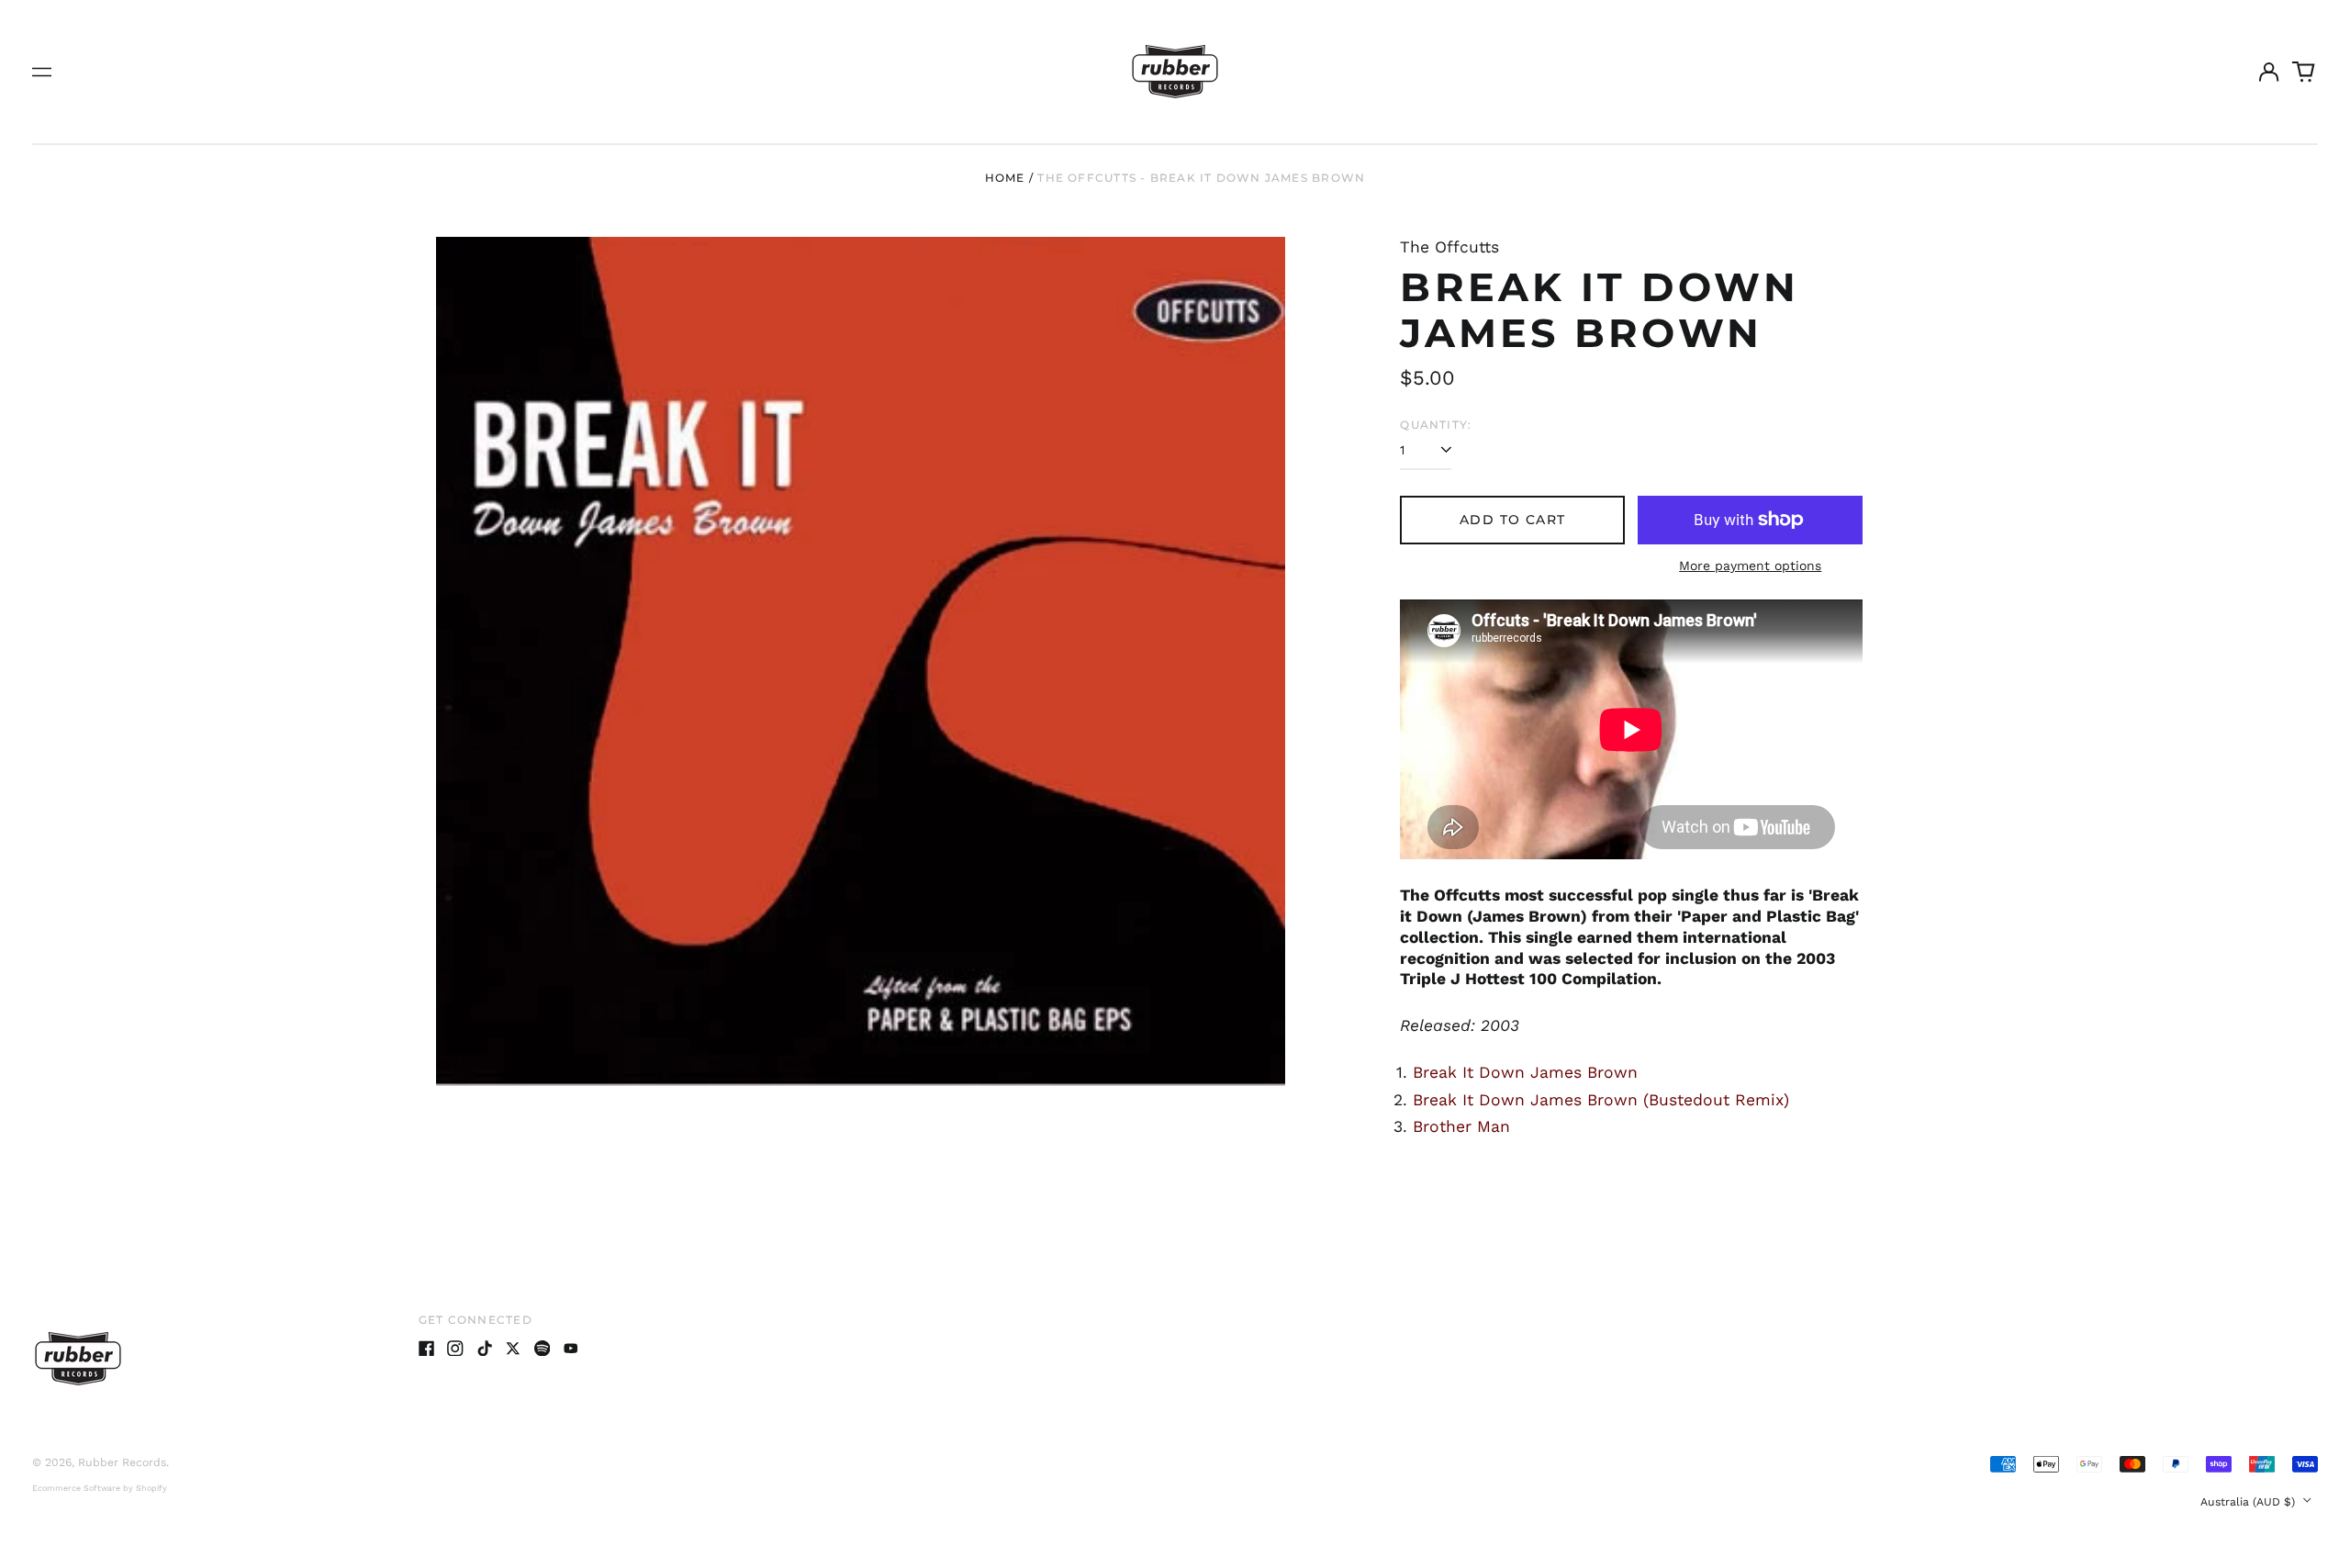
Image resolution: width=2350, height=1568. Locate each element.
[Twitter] (513, 1349)
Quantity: (1436, 425)
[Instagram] (455, 1349)
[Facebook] (427, 1349)
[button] (2304, 72)
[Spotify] (543, 1349)
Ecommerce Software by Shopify (100, 1488)
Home (1005, 178)
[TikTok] (485, 1349)
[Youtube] (571, 1349)
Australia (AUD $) (2249, 1502)
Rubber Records (122, 1462)
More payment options (1750, 566)
